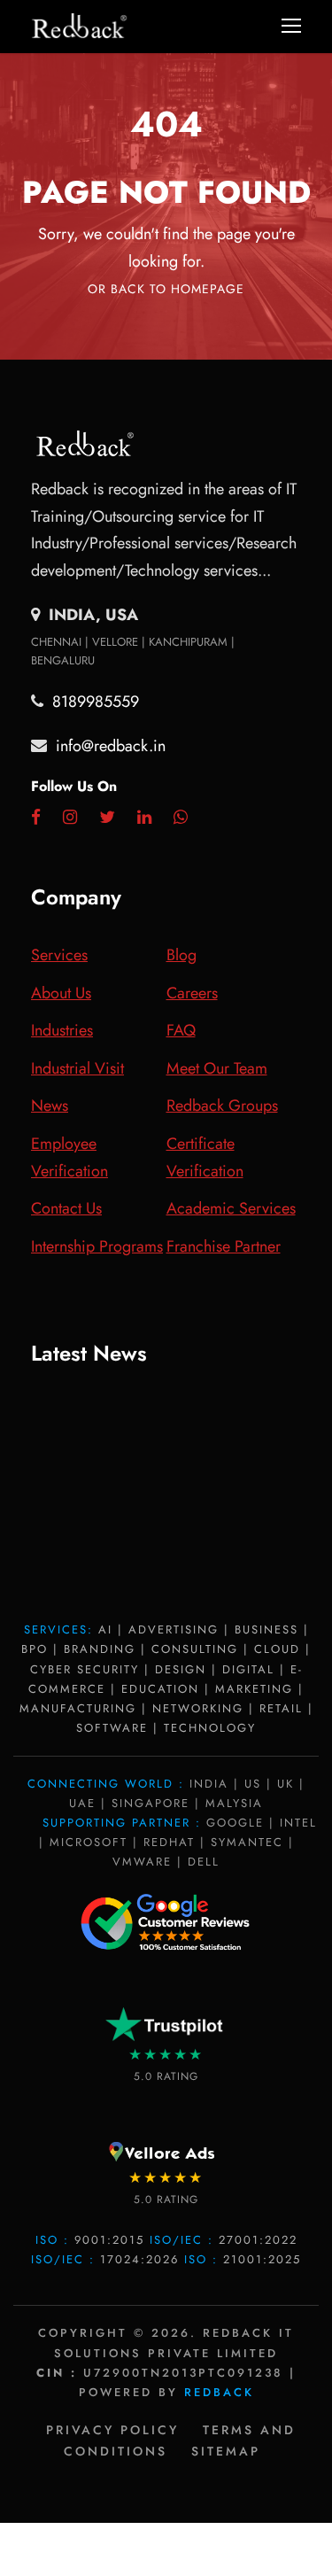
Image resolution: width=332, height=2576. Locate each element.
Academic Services (231, 1208)
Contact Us (66, 1208)
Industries (62, 1030)
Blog (181, 955)
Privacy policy (112, 2430)
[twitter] (107, 818)
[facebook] (36, 818)
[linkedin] (144, 818)
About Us (61, 993)
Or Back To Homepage (166, 289)
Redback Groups (222, 1106)
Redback (219, 2392)
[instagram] (70, 818)
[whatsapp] (181, 818)
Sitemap (226, 2451)
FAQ (181, 1030)
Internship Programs (97, 1246)
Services (59, 955)
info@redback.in (111, 746)
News (50, 1106)
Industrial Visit (77, 1068)
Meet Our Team (217, 1068)
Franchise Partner (224, 1246)
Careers (192, 993)
